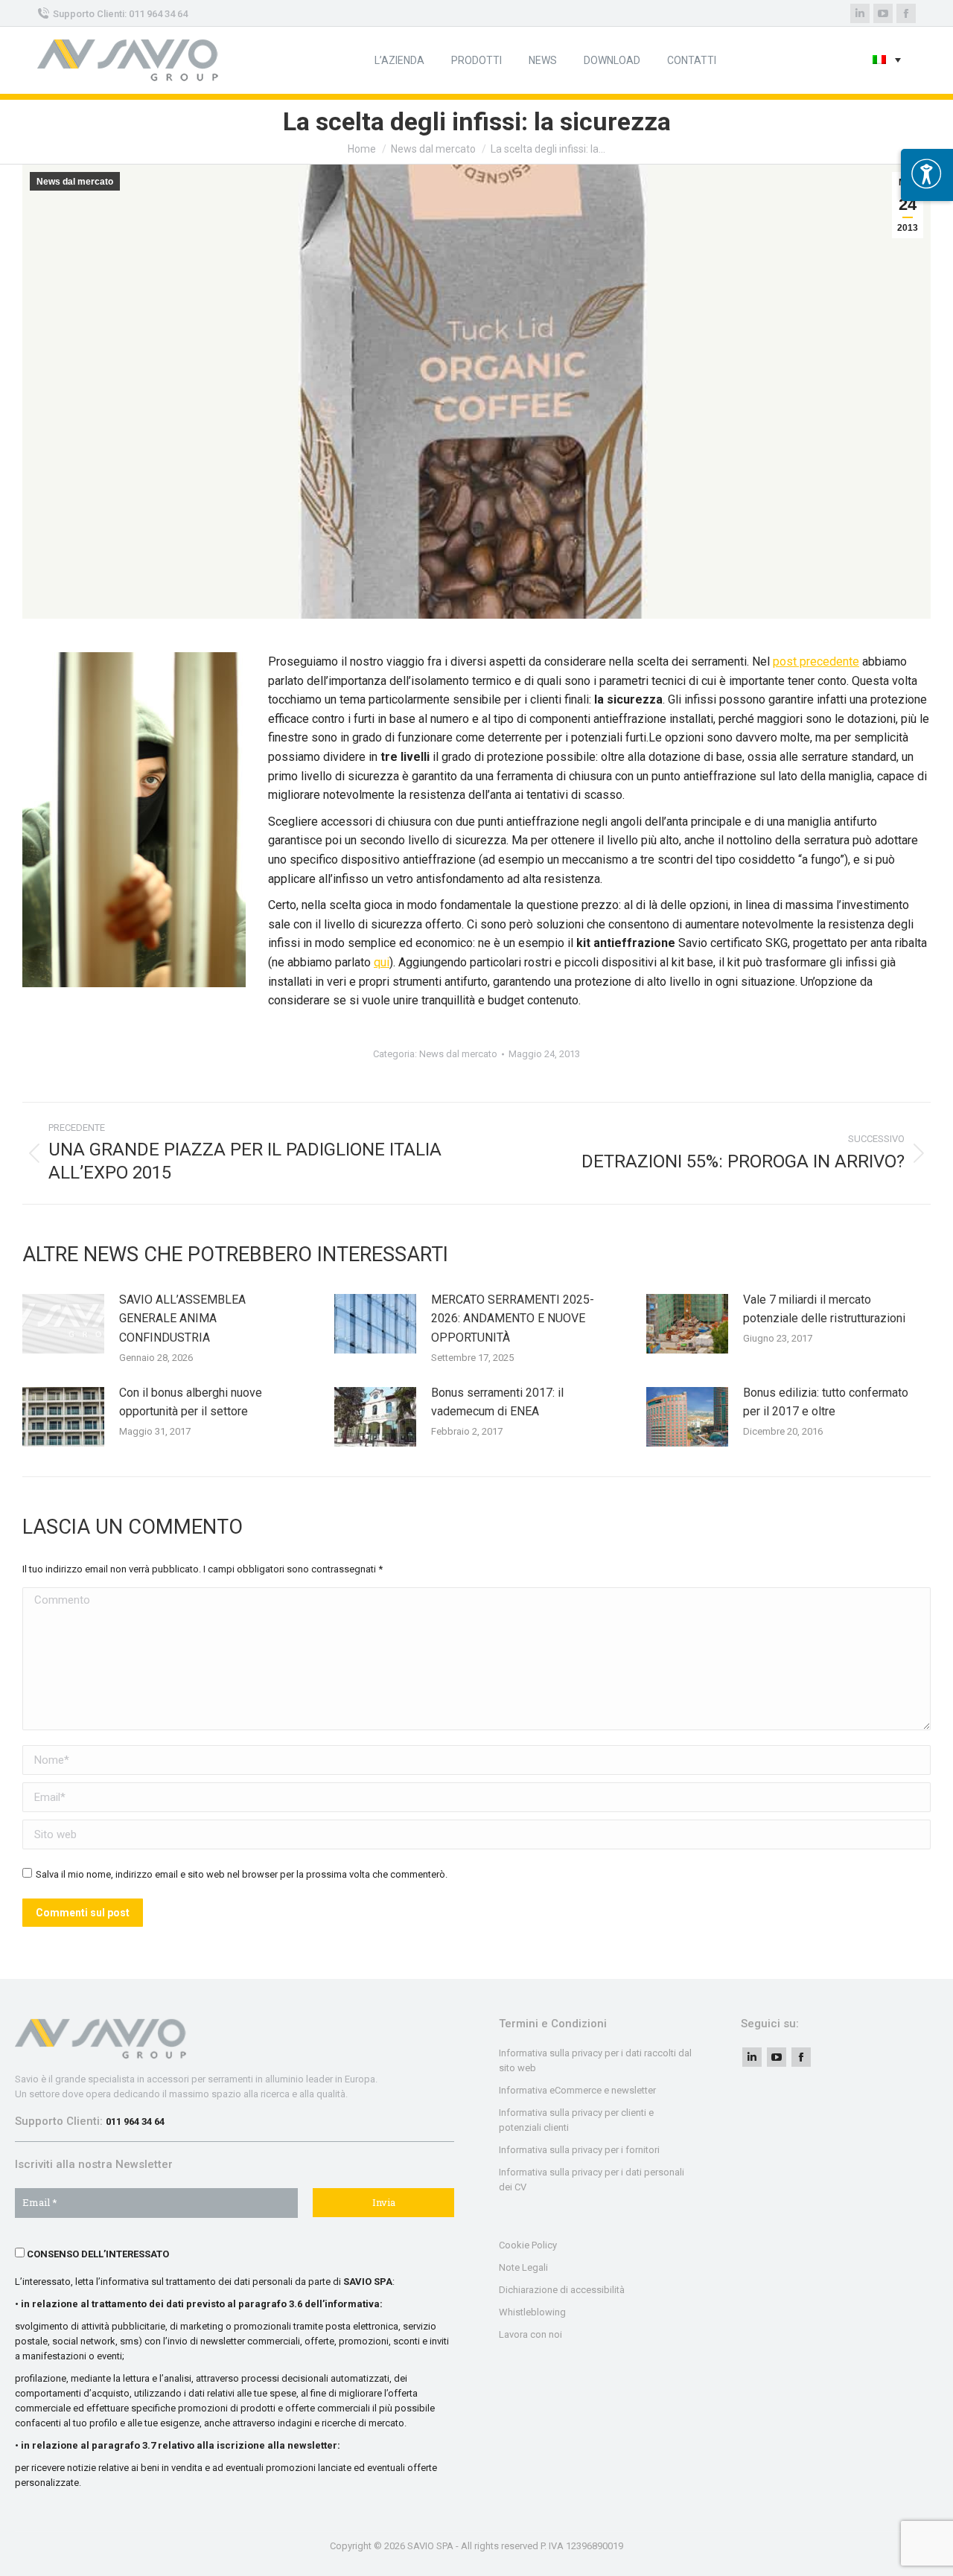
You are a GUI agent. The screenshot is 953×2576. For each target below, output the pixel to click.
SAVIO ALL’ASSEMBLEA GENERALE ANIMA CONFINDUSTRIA (182, 1319)
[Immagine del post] (63, 1324)
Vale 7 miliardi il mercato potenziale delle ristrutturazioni (824, 1309)
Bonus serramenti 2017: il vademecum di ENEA (497, 1402)
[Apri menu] (927, 175)
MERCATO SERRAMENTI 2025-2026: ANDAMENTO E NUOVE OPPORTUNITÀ (513, 1319)
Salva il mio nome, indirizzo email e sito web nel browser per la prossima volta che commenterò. (242, 1874)
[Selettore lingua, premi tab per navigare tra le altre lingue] (887, 61)
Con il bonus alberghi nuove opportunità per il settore (191, 1402)
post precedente (816, 661)
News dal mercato (75, 182)
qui (382, 962)
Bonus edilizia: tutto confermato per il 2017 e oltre (826, 1402)
